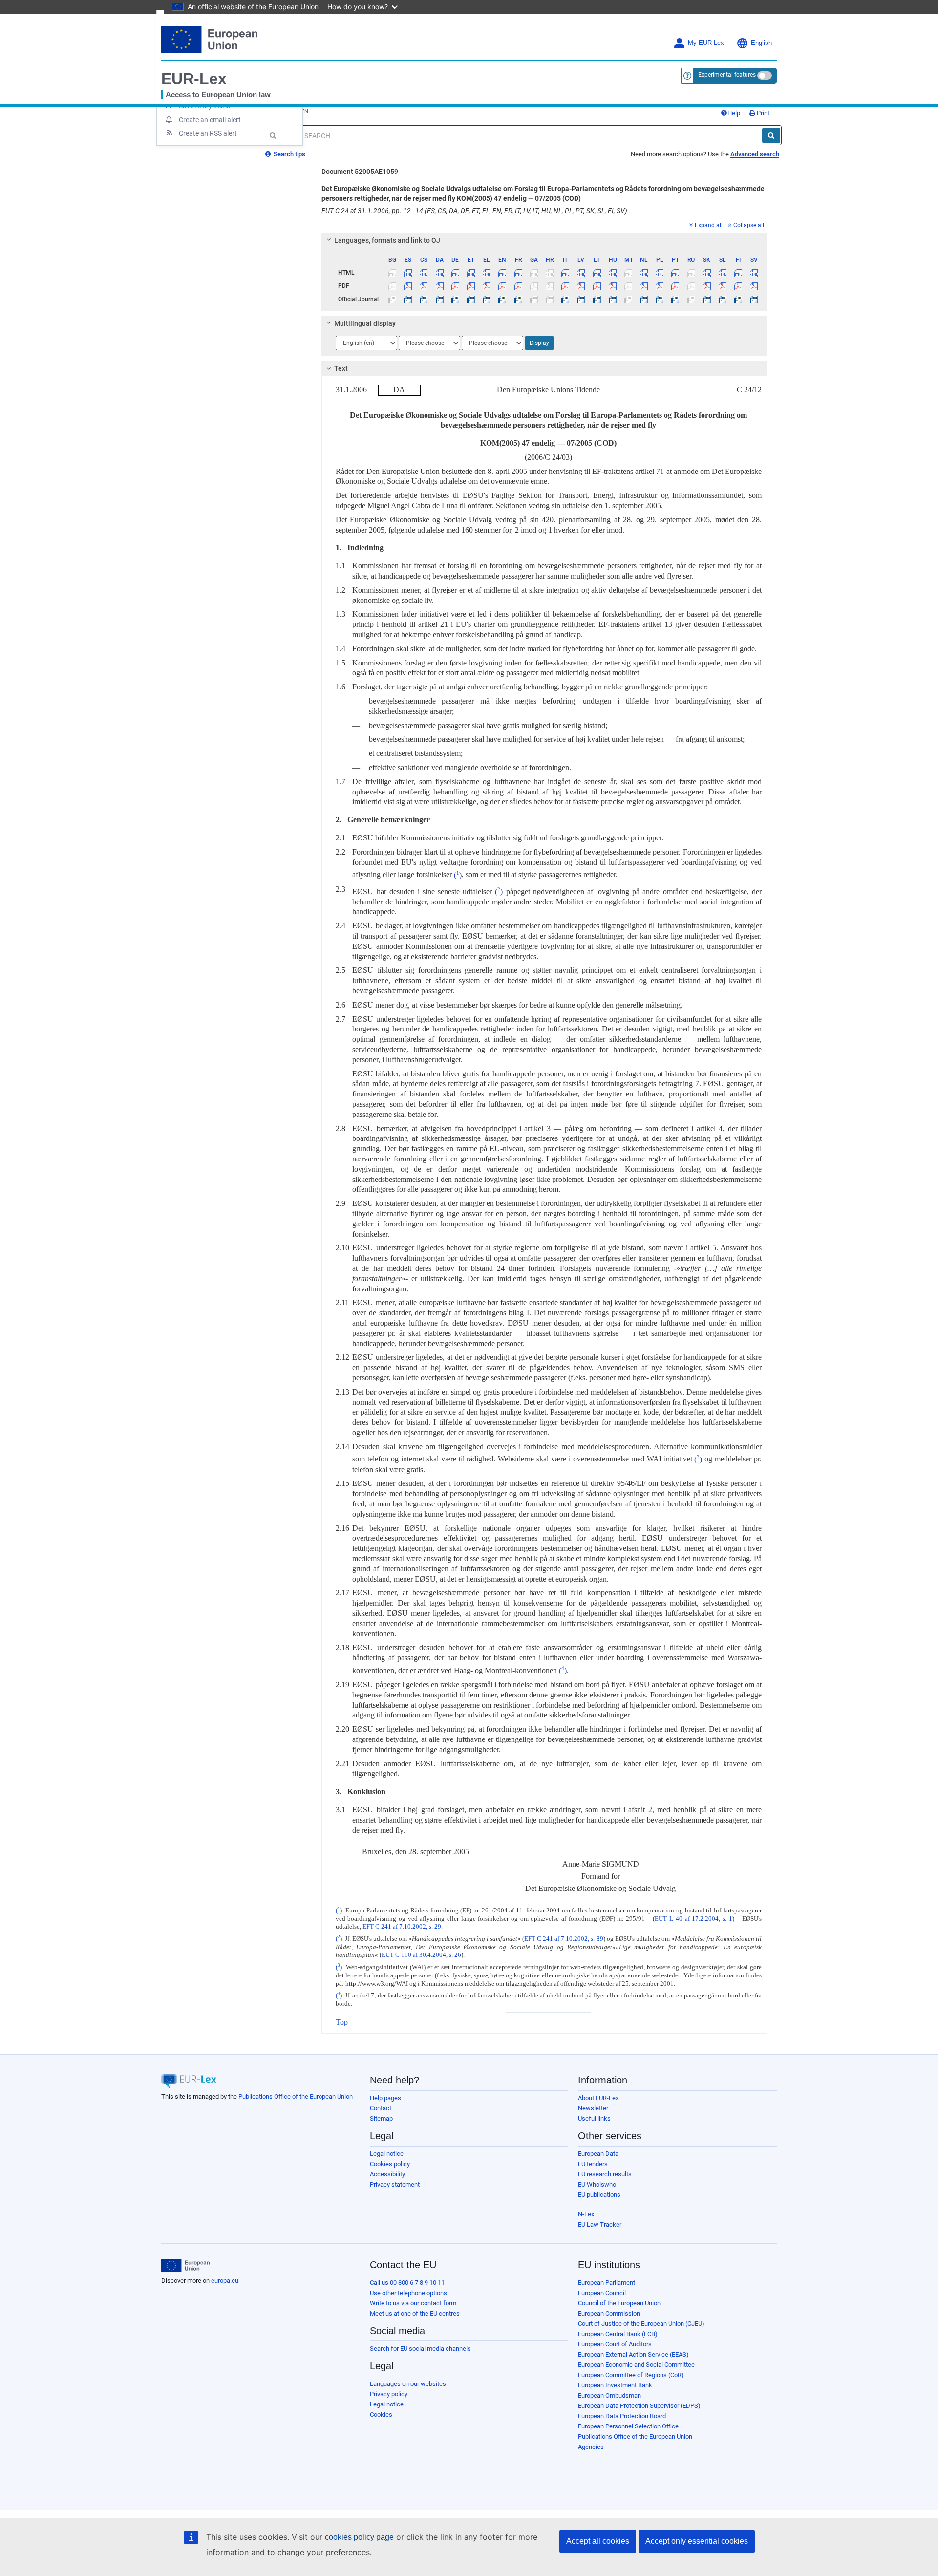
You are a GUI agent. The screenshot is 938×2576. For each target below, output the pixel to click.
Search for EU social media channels (420, 2349)
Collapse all (749, 225)
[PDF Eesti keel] (471, 286)
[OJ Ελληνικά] (487, 299)
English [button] (761, 43)
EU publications (599, 2195)
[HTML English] (502, 273)
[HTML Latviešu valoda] (581, 273)
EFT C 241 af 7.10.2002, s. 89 (564, 1939)
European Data (598, 2154)
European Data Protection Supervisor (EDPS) (639, 2406)
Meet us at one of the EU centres (415, 2313)
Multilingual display (365, 323)
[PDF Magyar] (612, 286)
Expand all (709, 225)
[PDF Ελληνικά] (487, 286)
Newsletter (593, 2108)
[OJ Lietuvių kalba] (597, 299)
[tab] (544, 240)
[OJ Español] (408, 299)
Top (342, 2022)
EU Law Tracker (600, 2224)
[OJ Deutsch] (455, 299)
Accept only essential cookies (697, 2541)
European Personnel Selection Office (628, 2426)
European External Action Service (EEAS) (633, 2354)
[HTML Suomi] (738, 273)
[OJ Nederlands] (644, 299)
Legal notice (387, 2154)
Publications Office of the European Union (296, 2096)
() (457, 875)
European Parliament (607, 2283)
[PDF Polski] (660, 286)
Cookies (381, 2415)
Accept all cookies (598, 2541)
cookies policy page (359, 2537)
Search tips (289, 154)
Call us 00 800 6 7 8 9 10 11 (407, 2283)
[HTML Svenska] (754, 273)
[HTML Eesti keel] (471, 273)
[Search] (771, 135)
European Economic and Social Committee (636, 2365)
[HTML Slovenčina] (707, 273)
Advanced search (755, 154)
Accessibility (387, 2174)
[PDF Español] (408, 286)
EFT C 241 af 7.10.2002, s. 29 (402, 1927)
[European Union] (185, 2266)
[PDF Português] (675, 286)
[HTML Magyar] (612, 273)
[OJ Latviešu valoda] (581, 299)
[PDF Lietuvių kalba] (597, 286)
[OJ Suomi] (738, 299)
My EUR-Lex (706, 43)
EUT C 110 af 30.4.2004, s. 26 (421, 1955)
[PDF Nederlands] (644, 286)
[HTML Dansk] (439, 273)
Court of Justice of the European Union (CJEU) (641, 2324)
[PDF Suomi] (738, 286)
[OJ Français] (518, 299)
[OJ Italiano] (565, 299)
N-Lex (586, 2214)
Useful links (594, 2118)
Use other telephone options (408, 2293)
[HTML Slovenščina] (722, 273)
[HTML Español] (408, 273)
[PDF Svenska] (754, 286)
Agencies (591, 2447)
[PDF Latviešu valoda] (581, 286)
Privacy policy (389, 2394)
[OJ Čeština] (424, 299)
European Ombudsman (609, 2395)
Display (539, 343)
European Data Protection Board (622, 2416)
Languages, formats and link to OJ (387, 240)
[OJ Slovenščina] (722, 299)
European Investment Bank (615, 2385)
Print (762, 113)
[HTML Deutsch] (455, 273)
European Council (602, 2293)
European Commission (609, 2313)
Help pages (385, 2098)
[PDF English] (502, 286)
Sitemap (381, 2118)
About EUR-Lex (598, 2098)
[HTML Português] (675, 273)
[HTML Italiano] (565, 273)
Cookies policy (390, 2164)
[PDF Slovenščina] (722, 286)
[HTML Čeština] (424, 273)
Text (341, 368)
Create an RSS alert (208, 133)
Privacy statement (395, 2184)
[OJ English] (502, 299)
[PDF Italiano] (565, 286)
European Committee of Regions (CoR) (631, 2375)
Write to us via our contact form (413, 2303)
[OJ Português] (675, 299)
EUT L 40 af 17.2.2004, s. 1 (693, 1919)
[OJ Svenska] (754, 299)
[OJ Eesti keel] (471, 299)
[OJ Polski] (660, 299)
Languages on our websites (408, 2384)
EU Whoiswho (597, 2184)
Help (734, 113)
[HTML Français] (518, 273)
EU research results (605, 2174)
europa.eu (225, 2281)
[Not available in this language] (393, 273)
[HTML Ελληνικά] (487, 273)
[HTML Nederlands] (644, 273)
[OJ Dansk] (439, 299)
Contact (381, 2108)
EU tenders (593, 2164)
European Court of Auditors (615, 2344)
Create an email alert (210, 120)
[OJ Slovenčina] (707, 299)
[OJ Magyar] (612, 299)
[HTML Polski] (660, 273)
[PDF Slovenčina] (707, 286)
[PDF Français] (518, 286)
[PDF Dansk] (439, 286)
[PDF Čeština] (424, 286)
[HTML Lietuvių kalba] (597, 273)
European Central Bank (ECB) (618, 2334)
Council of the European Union (619, 2303)
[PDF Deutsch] (455, 286)
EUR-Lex (194, 79)
